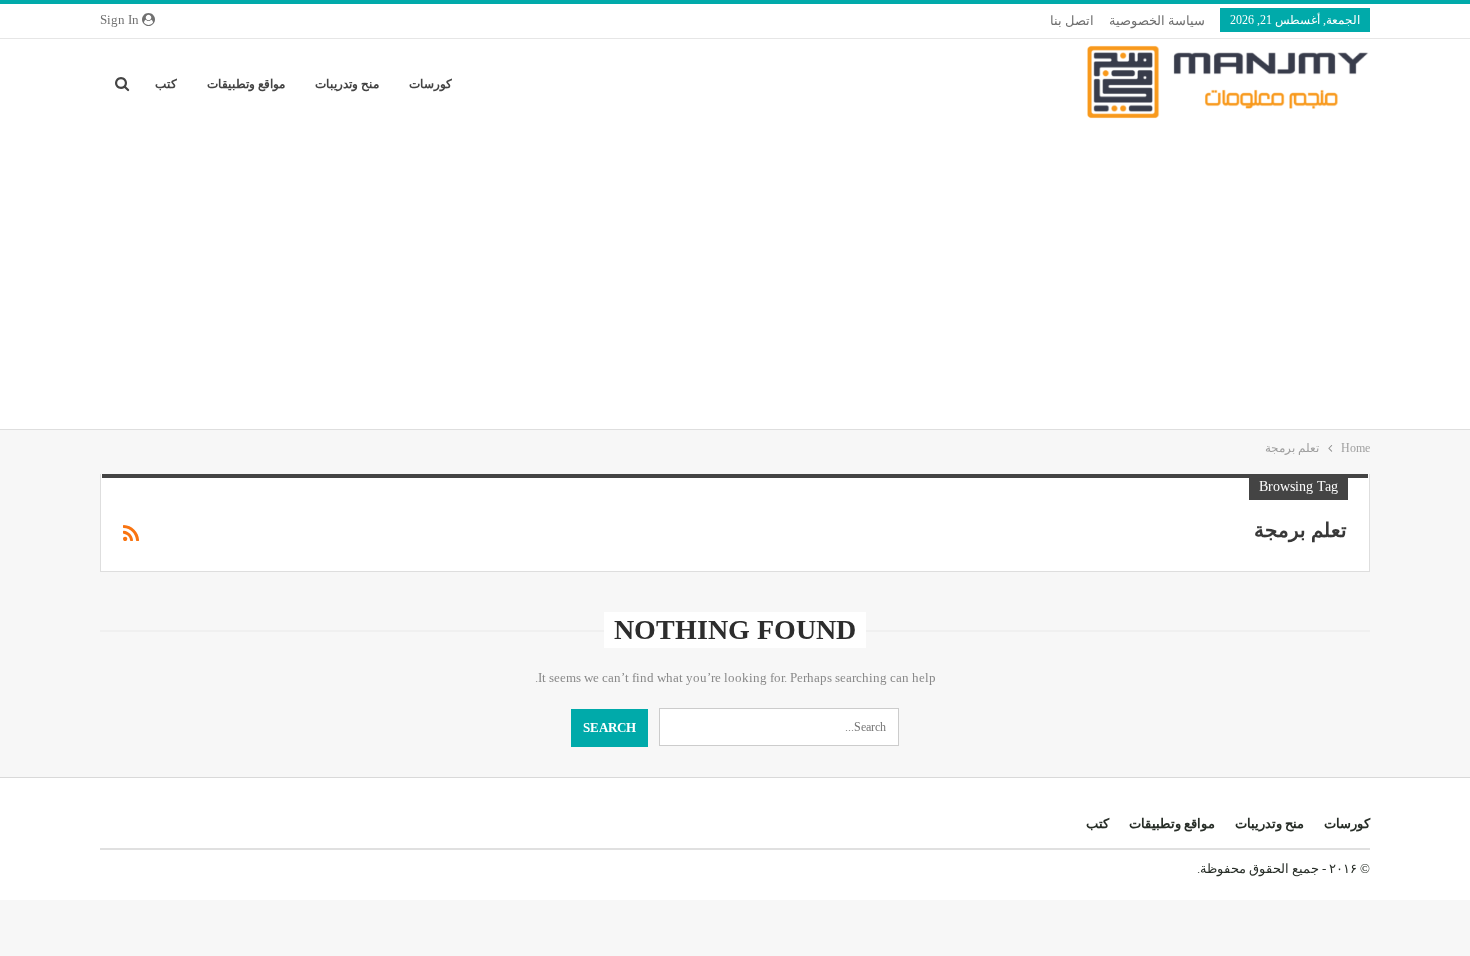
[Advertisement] (735, 279)
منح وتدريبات (347, 84)
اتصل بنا (1072, 20)
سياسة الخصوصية (1157, 20)
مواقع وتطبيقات (246, 84)
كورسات (430, 84)
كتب (166, 84)
